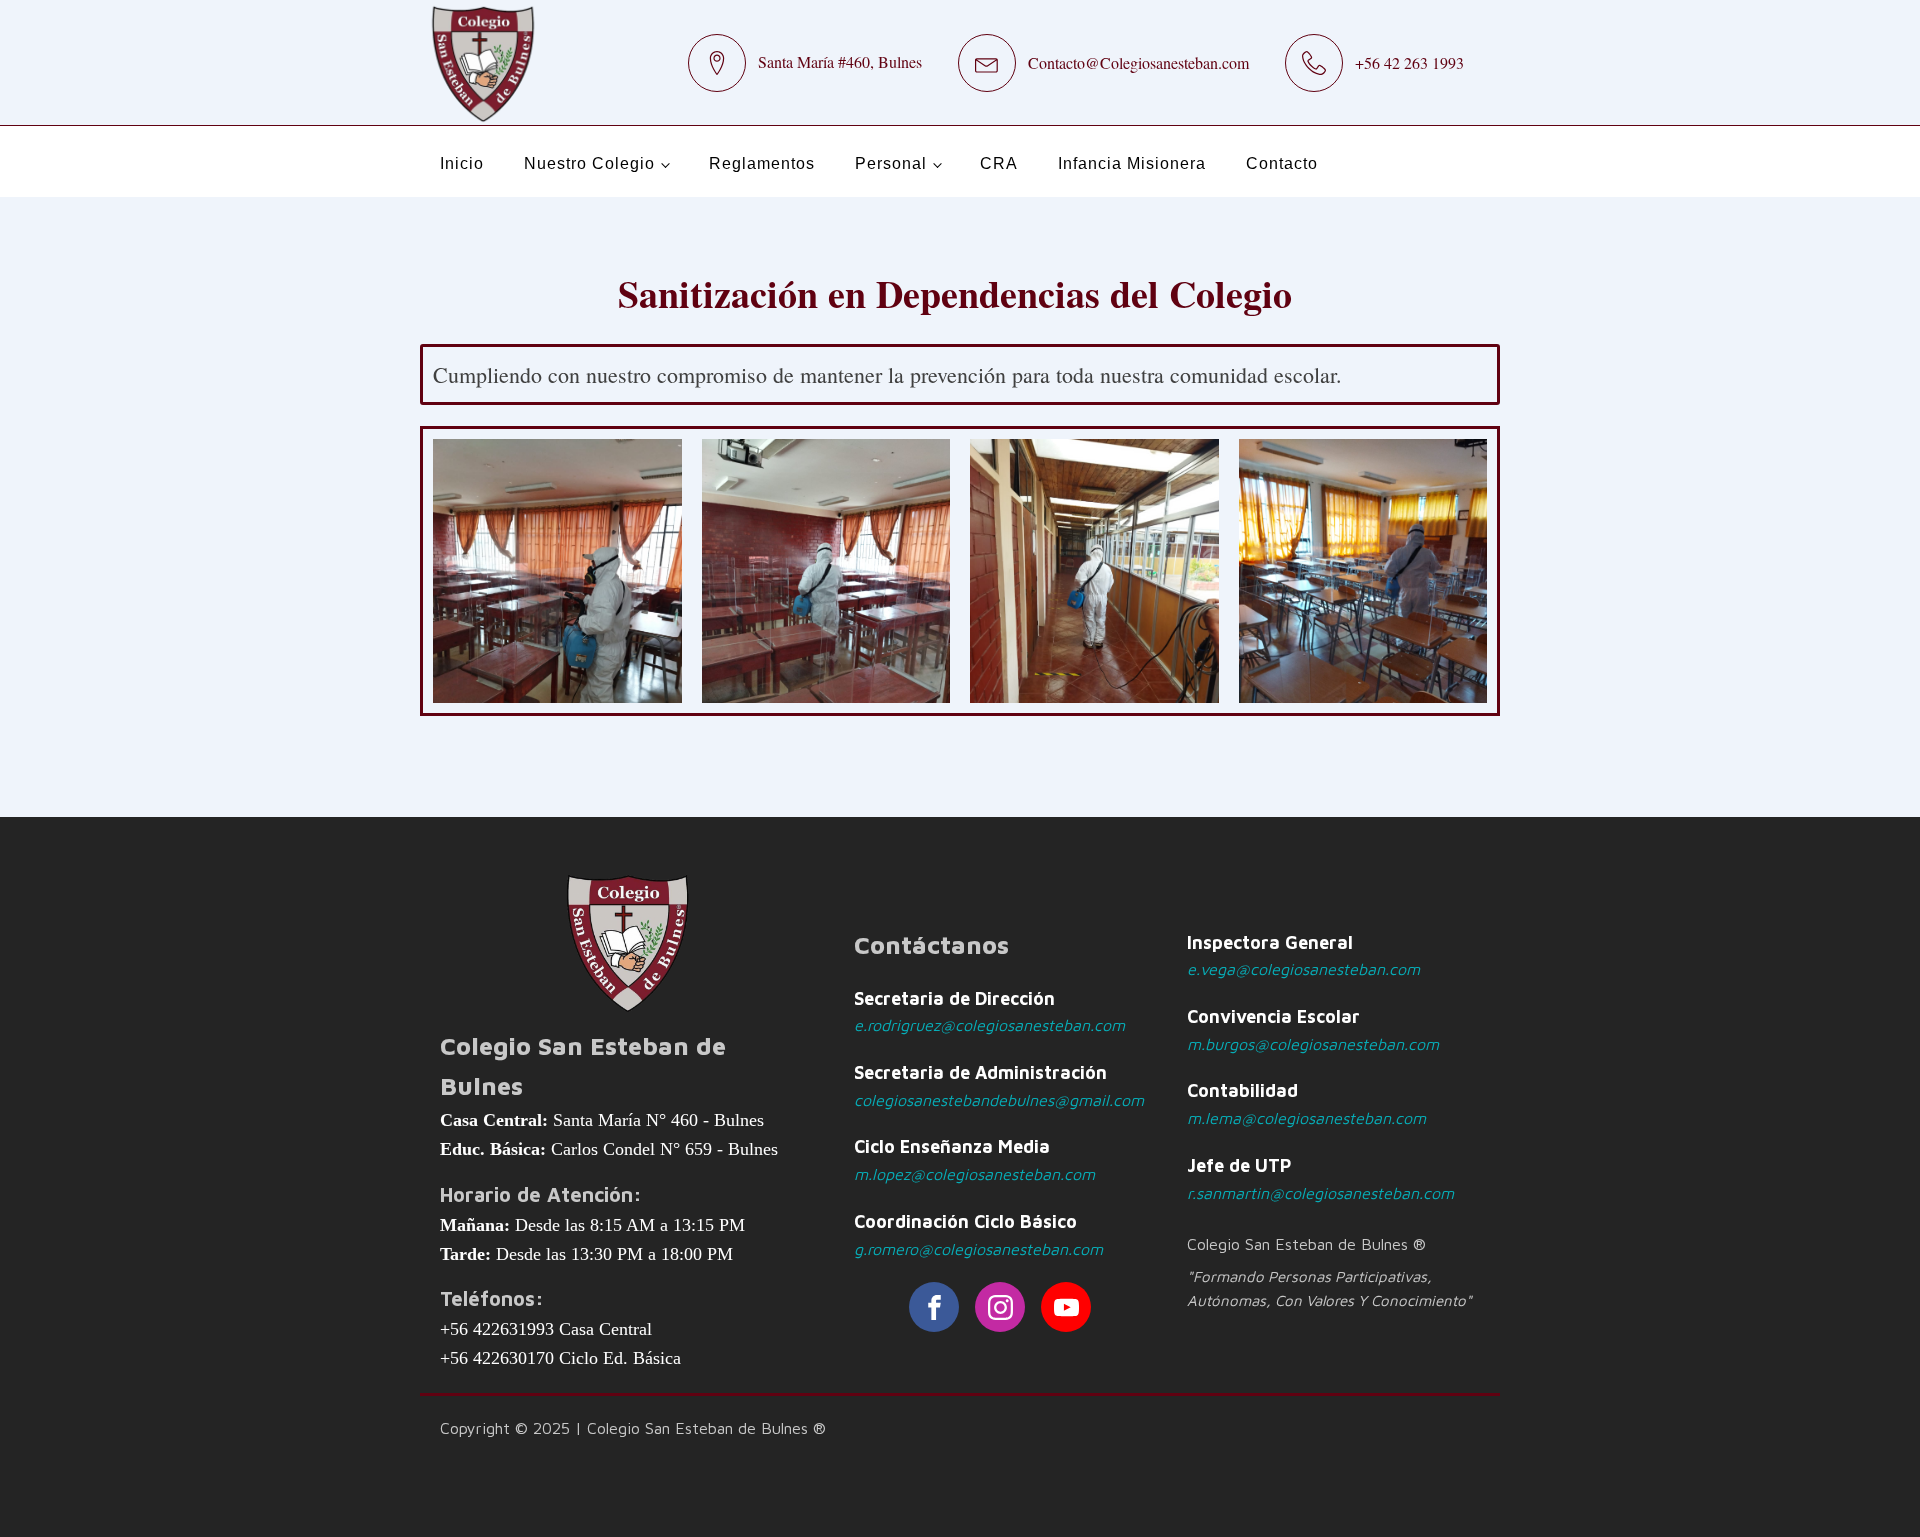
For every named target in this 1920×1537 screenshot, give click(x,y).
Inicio (462, 163)
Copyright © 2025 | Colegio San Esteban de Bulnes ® (633, 1428)
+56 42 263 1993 (1409, 62)
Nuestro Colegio (589, 163)
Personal (891, 163)
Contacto (1282, 163)
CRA (999, 163)
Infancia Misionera (1132, 163)
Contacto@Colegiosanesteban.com (1138, 62)
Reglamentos (762, 163)
